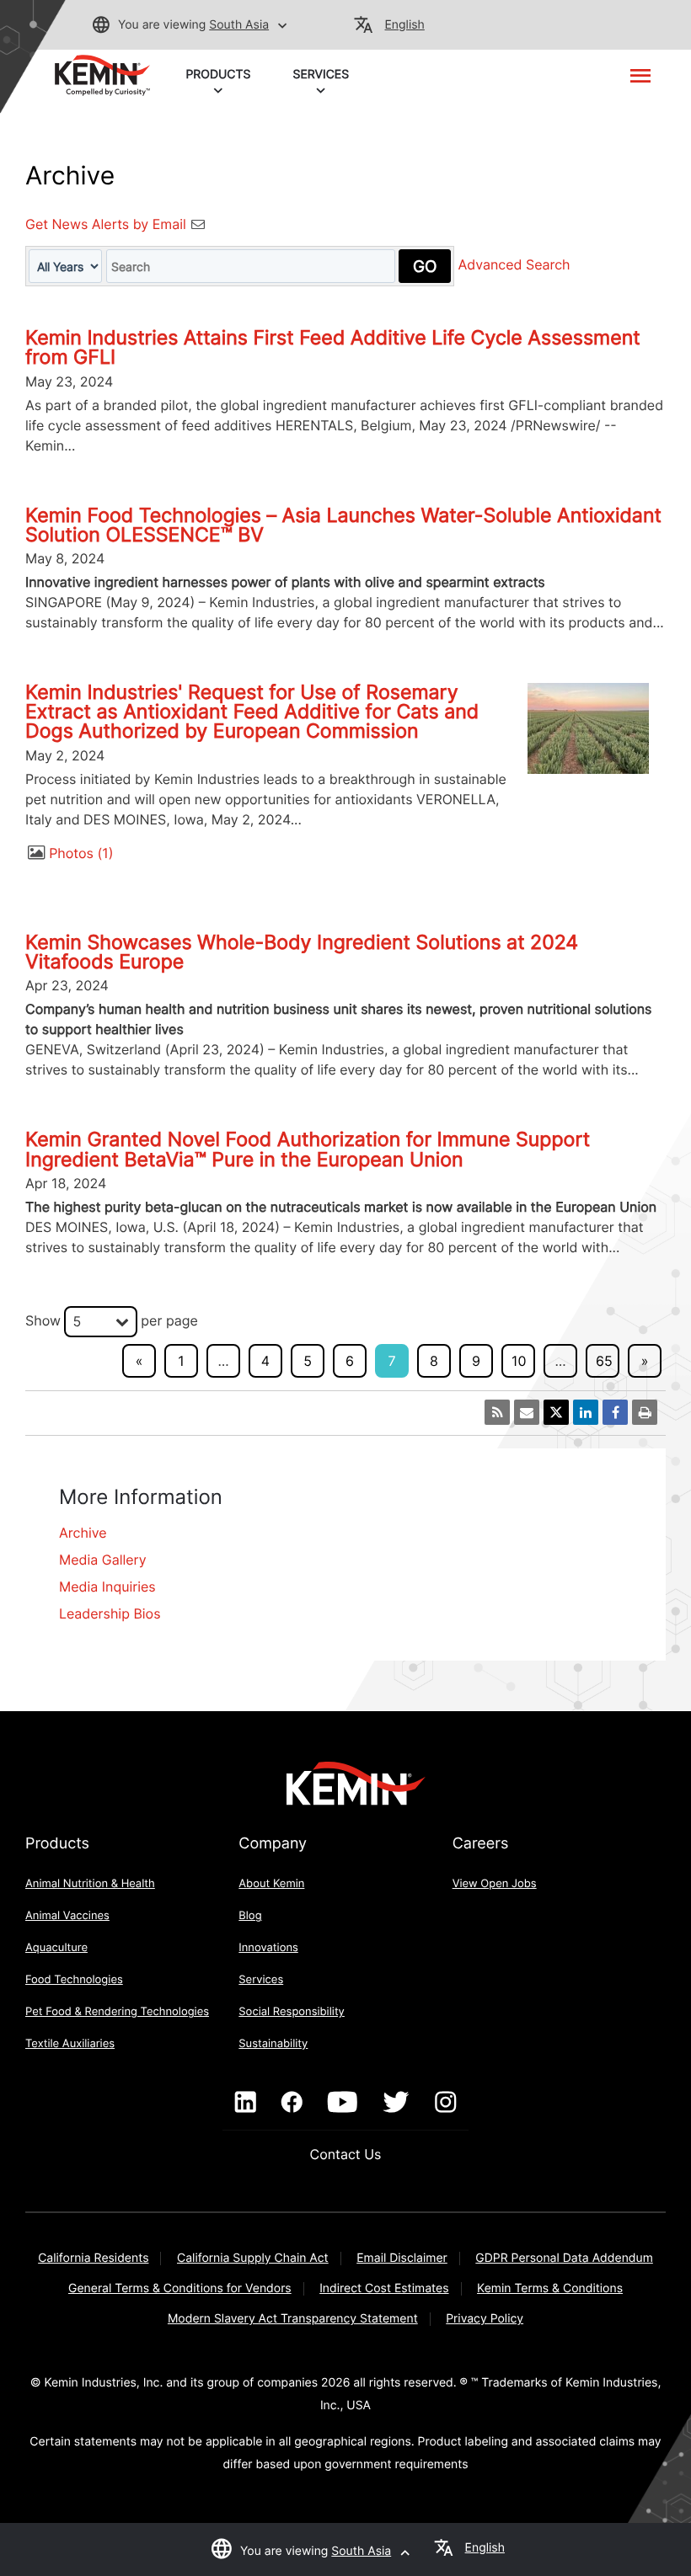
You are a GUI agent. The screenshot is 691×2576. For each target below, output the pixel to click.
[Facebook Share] (615, 1412)
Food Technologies (74, 1980)
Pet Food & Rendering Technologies (117, 2012)
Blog (250, 1916)
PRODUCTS (218, 75)
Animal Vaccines (67, 1916)
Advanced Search (514, 265)
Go (425, 266)
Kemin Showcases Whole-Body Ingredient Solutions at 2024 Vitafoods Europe (302, 952)
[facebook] (292, 2103)
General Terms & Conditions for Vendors (180, 2288)
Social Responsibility (292, 2012)
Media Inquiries (107, 1587)
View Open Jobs (495, 1884)
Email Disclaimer (402, 2258)
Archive (83, 1533)
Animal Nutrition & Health (90, 1884)
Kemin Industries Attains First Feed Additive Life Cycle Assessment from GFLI (333, 347)
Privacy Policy (485, 2319)
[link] (102, 74)
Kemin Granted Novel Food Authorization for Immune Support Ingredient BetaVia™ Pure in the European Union (308, 1149)
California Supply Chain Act (253, 2258)
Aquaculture (56, 1948)
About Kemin (271, 1884)
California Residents (93, 2258)
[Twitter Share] (556, 1412)
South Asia (239, 25)
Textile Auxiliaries (70, 2044)
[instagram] (445, 2103)
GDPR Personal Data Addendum (564, 2258)
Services (261, 1980)
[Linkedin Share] (586, 1412)
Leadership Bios (110, 1613)
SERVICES (321, 75)
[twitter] (396, 2103)
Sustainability (273, 2044)
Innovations (268, 1948)
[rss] (497, 1412)
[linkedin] (246, 2103)
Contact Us (346, 2154)
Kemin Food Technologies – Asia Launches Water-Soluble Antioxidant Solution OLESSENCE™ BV (343, 525)
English (405, 25)
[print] (645, 1412)
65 (604, 1361)
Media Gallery (103, 1560)
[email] (527, 1412)
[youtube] (343, 2103)
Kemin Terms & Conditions (550, 2288)
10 (519, 1361)
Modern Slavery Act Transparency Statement (293, 2319)
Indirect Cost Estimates (384, 2288)
